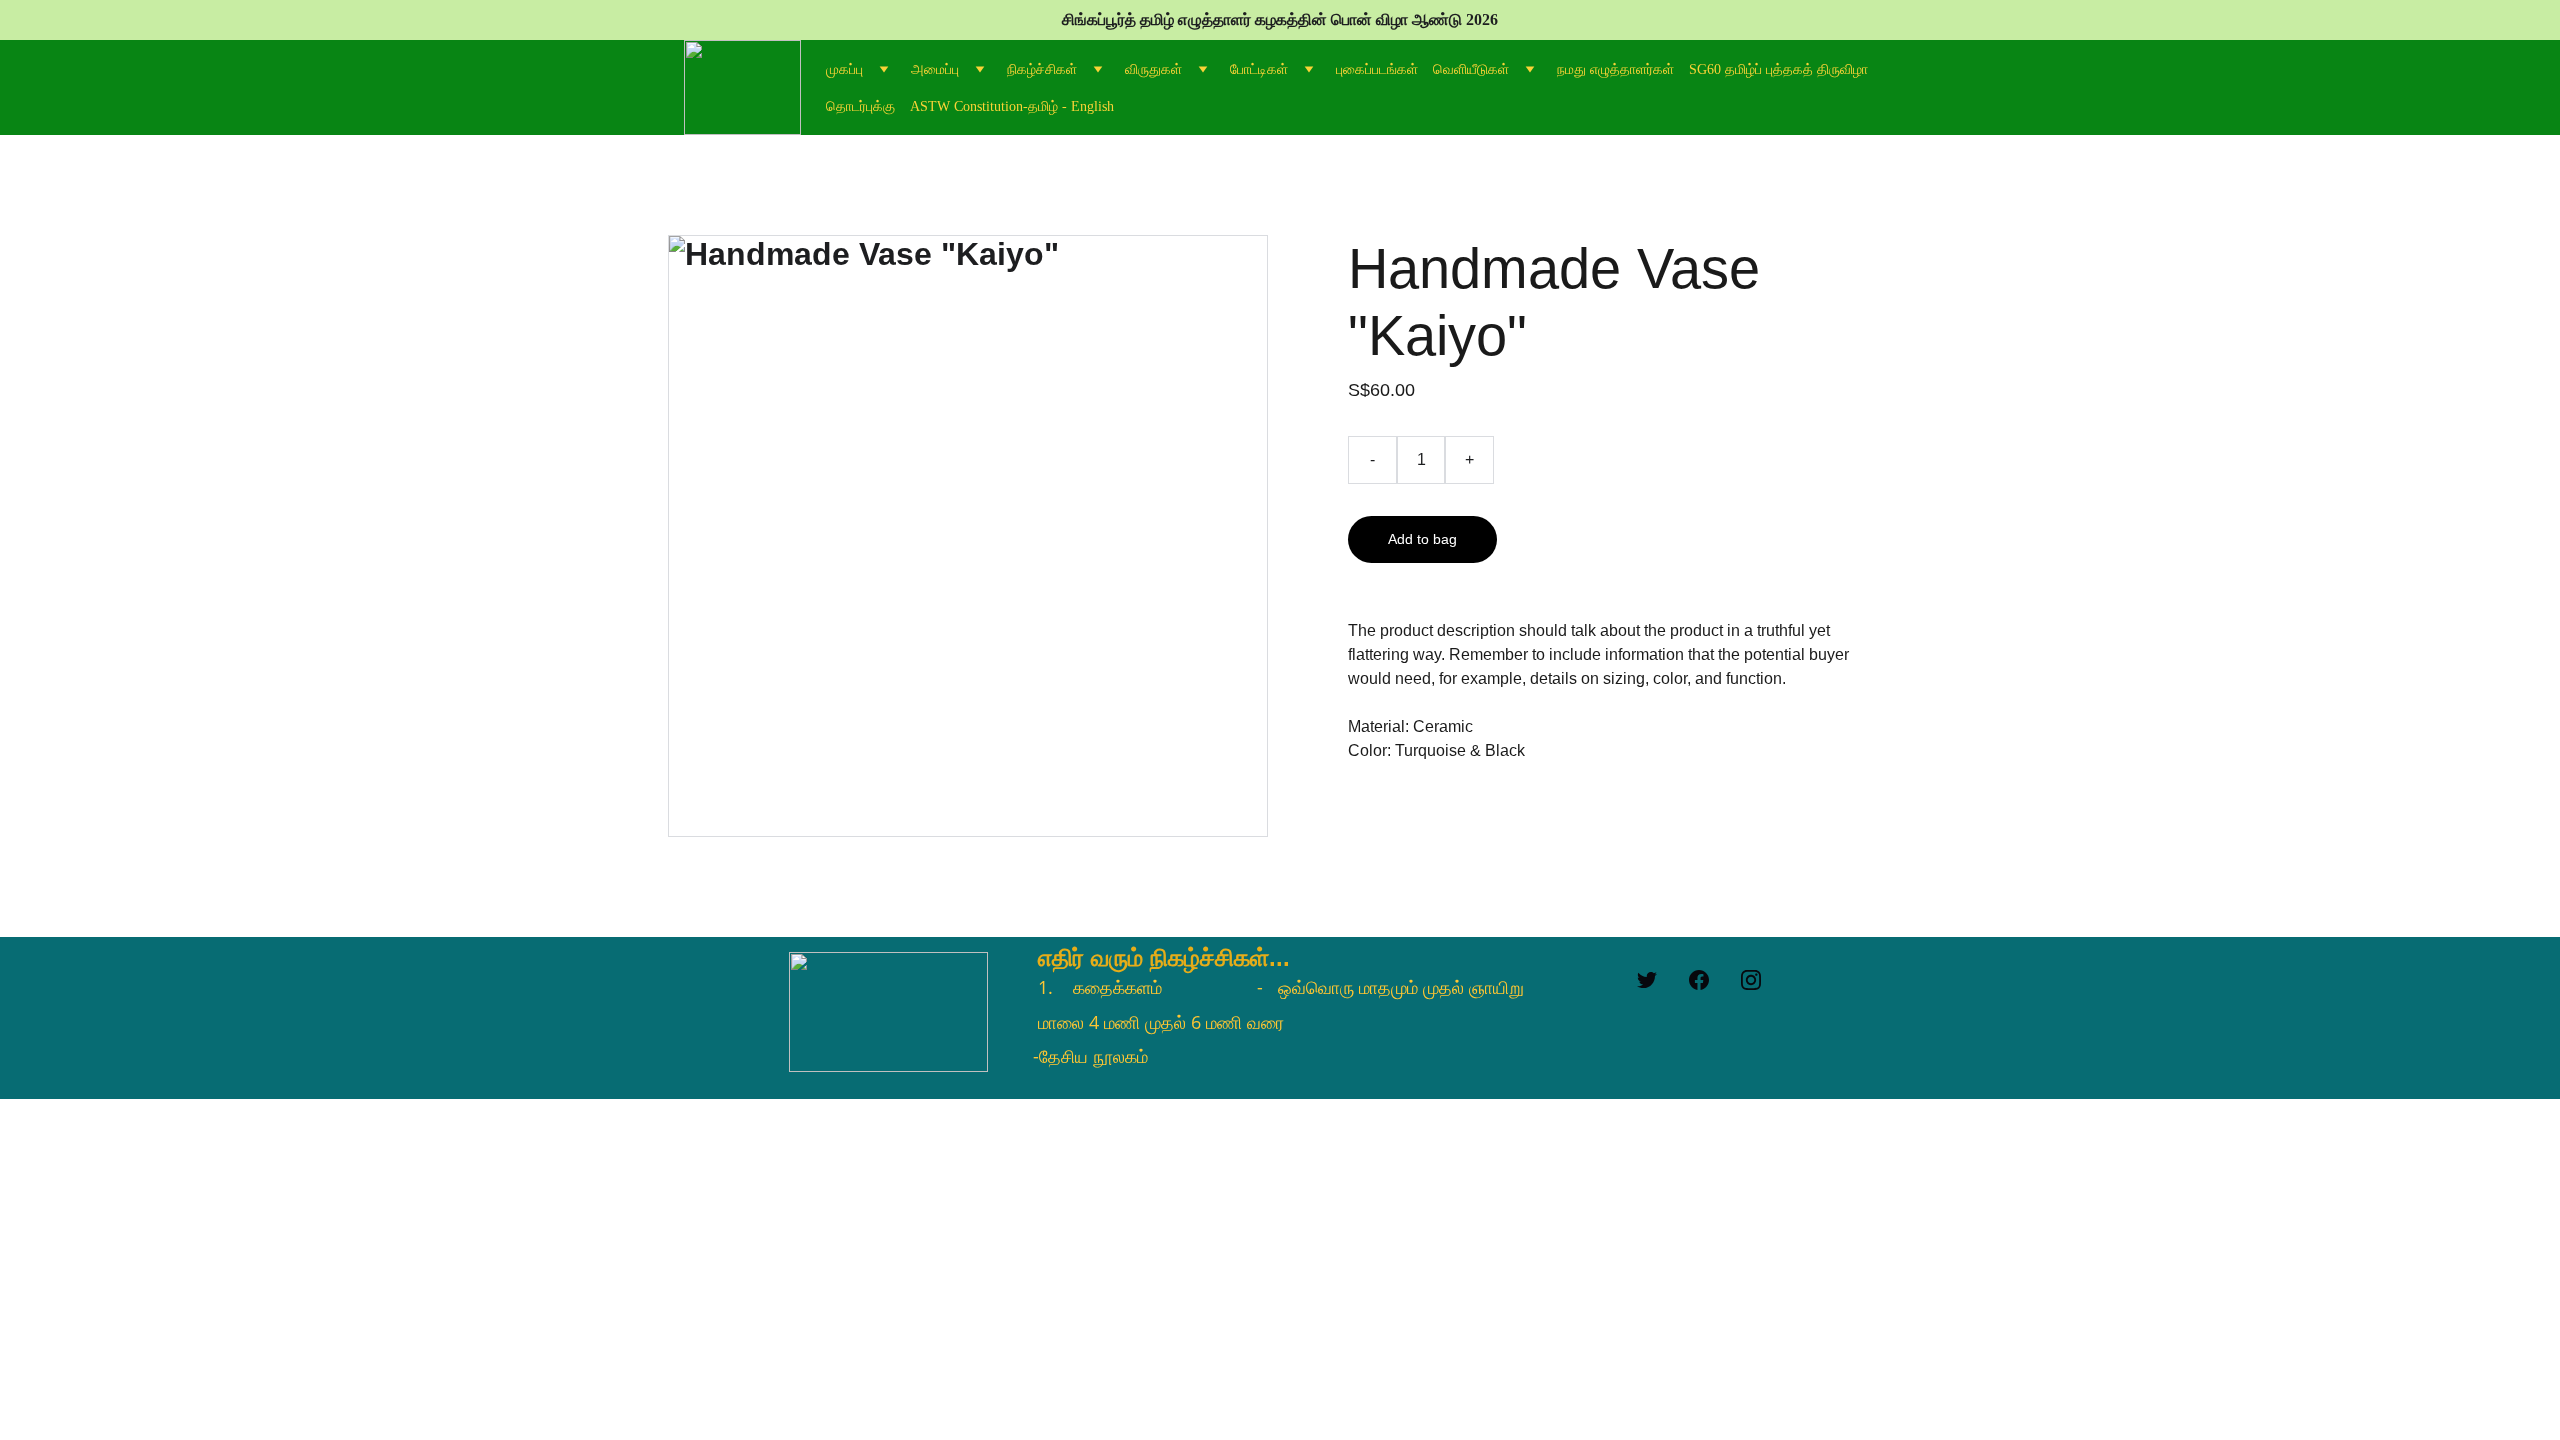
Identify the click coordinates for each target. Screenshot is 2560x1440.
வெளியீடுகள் (1471, 69)
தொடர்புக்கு (860, 106)
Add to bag (1422, 539)
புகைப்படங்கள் (1377, 69)
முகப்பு (844, 69)
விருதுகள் (1153, 69)
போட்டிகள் (1259, 69)
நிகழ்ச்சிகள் (1042, 69)
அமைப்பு (935, 69)
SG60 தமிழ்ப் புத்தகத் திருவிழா (1778, 69)
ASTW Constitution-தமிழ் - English (1012, 106)
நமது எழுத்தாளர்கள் (1615, 69)
